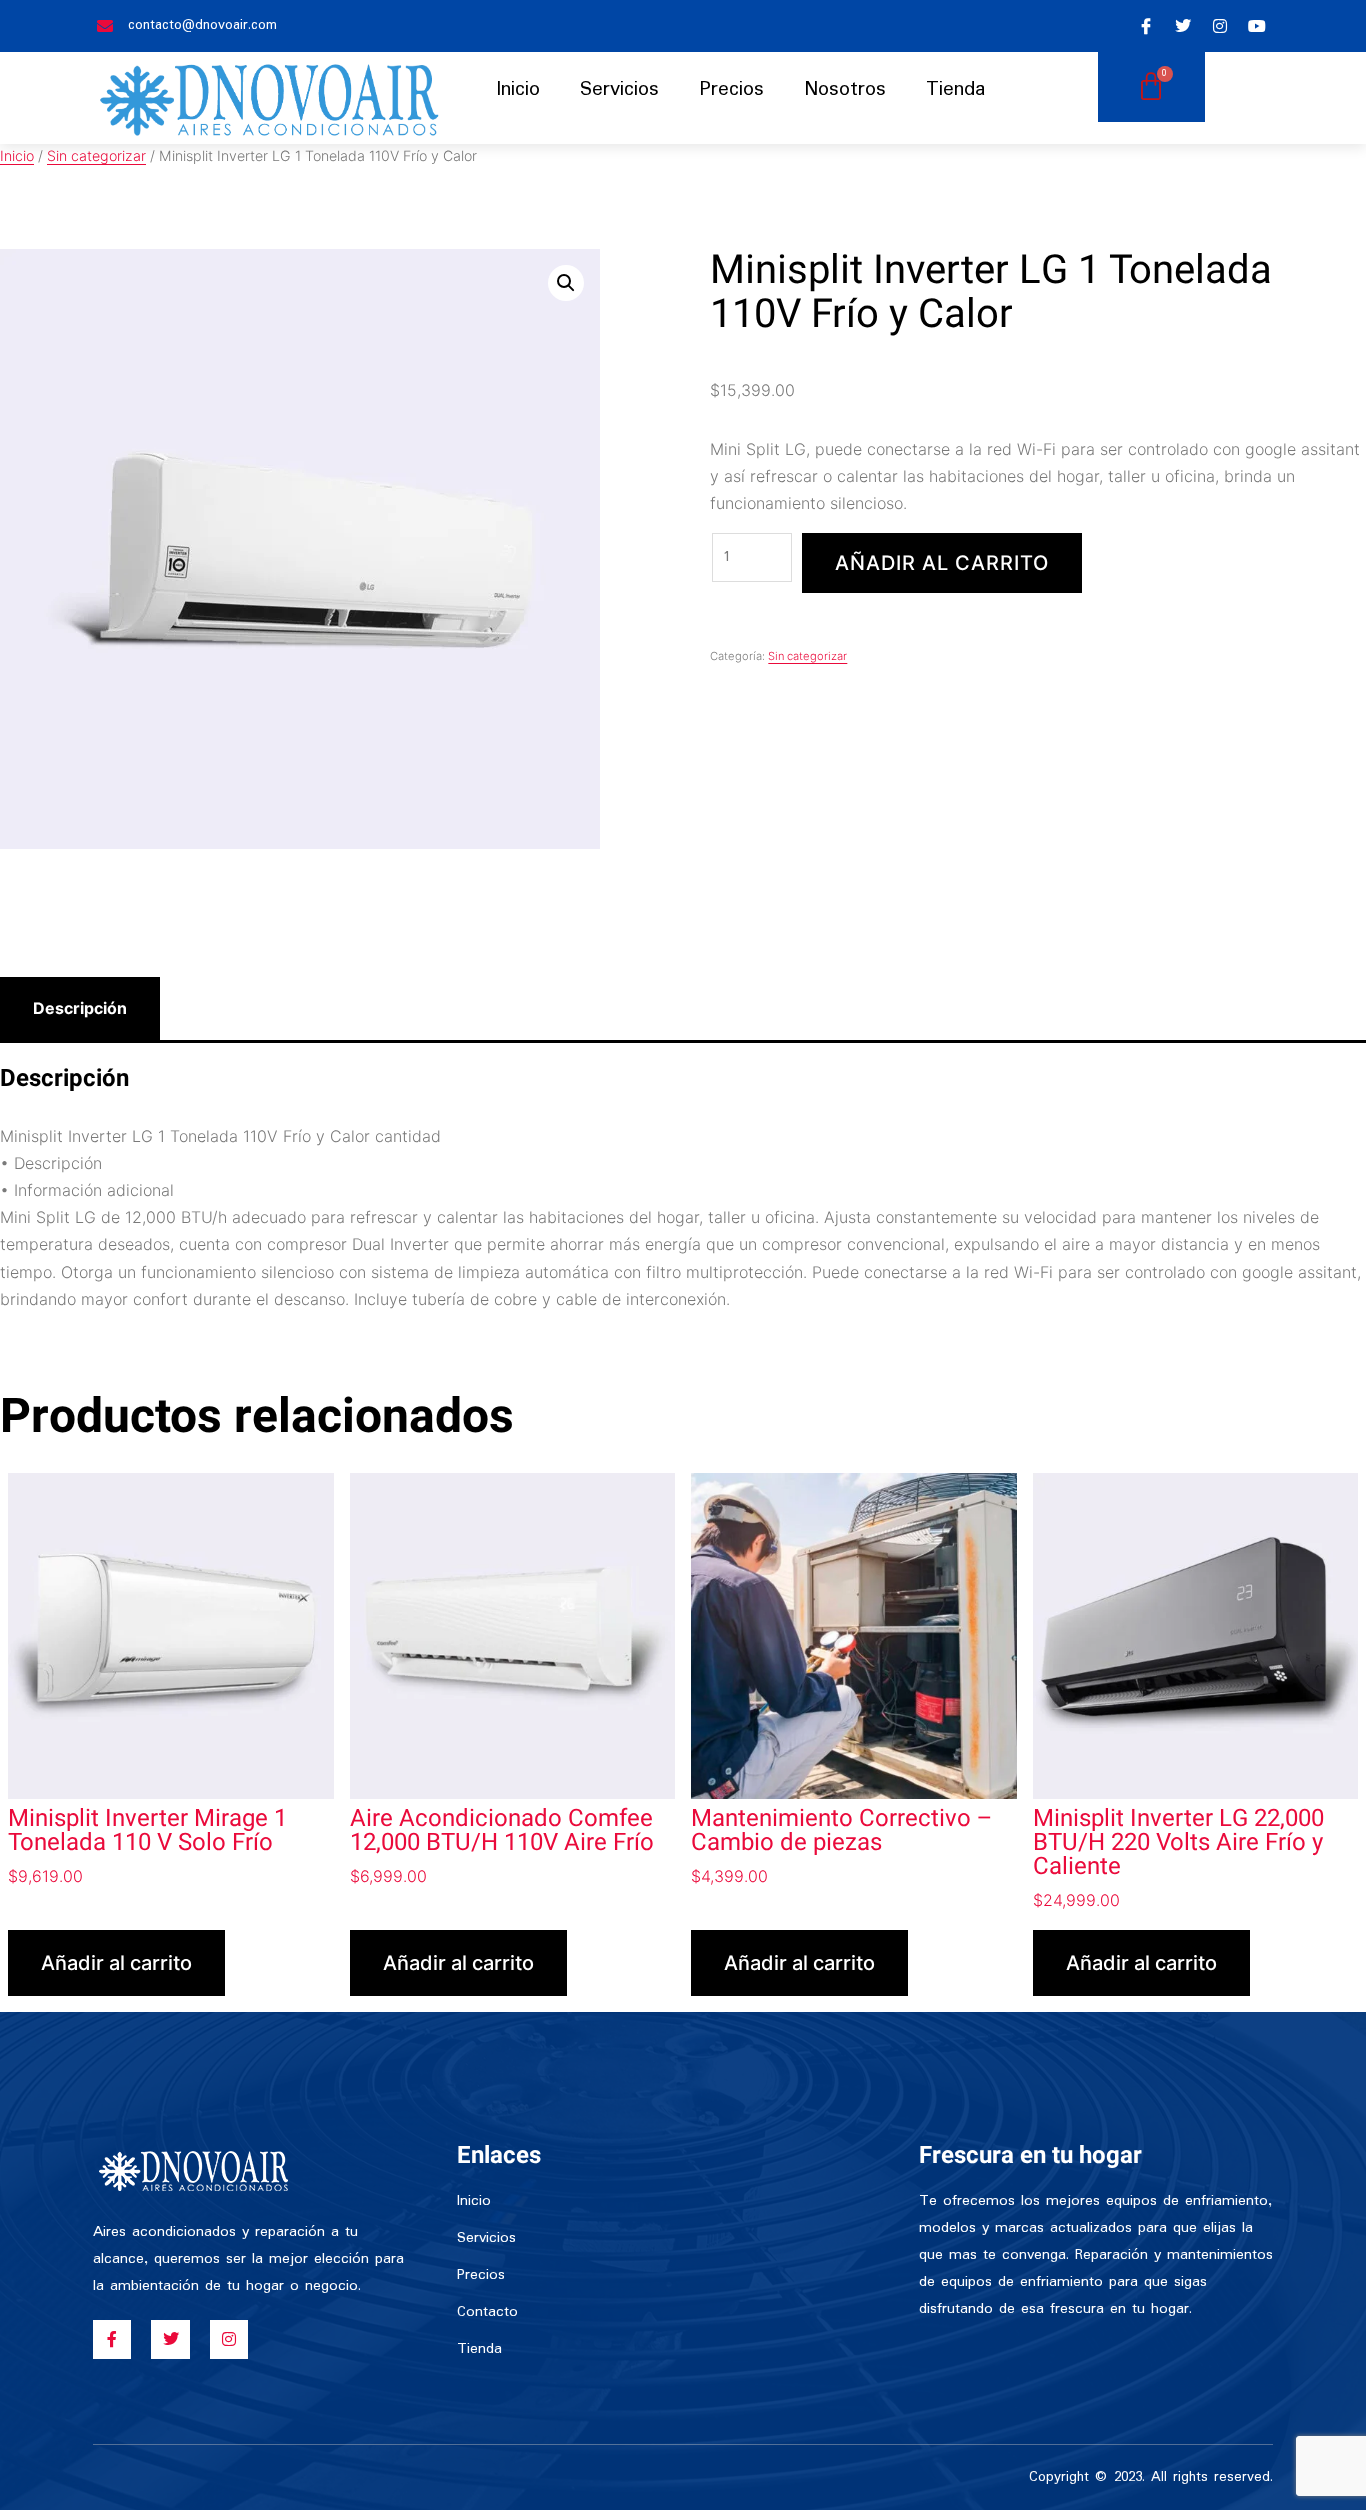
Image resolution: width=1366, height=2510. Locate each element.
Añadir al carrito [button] (116, 1963)
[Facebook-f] (112, 2339)
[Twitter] (1183, 26)
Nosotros (845, 89)
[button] (566, 283)
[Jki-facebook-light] (1146, 26)
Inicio (518, 89)
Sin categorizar (96, 155)
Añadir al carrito (942, 563)
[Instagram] (1220, 26)
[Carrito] (1151, 87)
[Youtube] (1257, 26)
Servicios (619, 89)
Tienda (955, 89)
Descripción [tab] (80, 1008)
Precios (731, 89)
